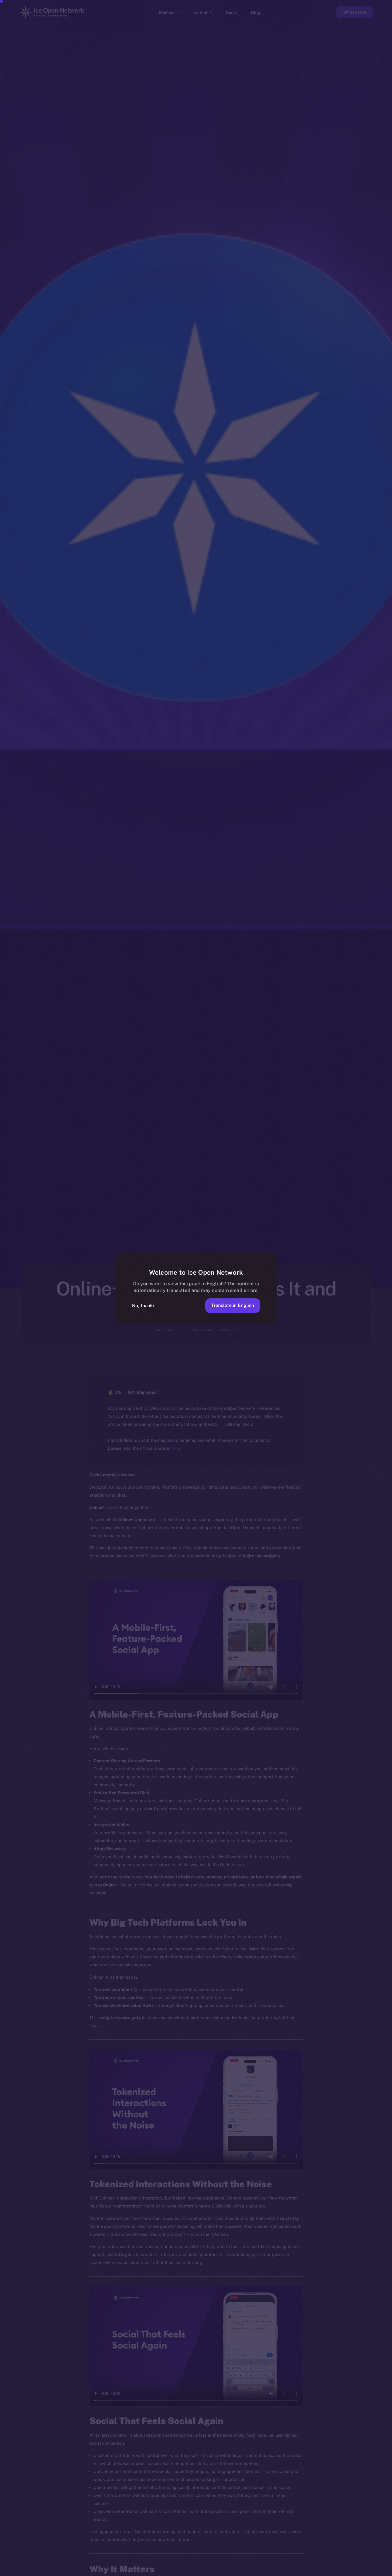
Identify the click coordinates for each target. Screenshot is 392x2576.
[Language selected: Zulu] (256, 2571)
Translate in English (233, 1305)
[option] (133, 2571)
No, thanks (144, 1306)
